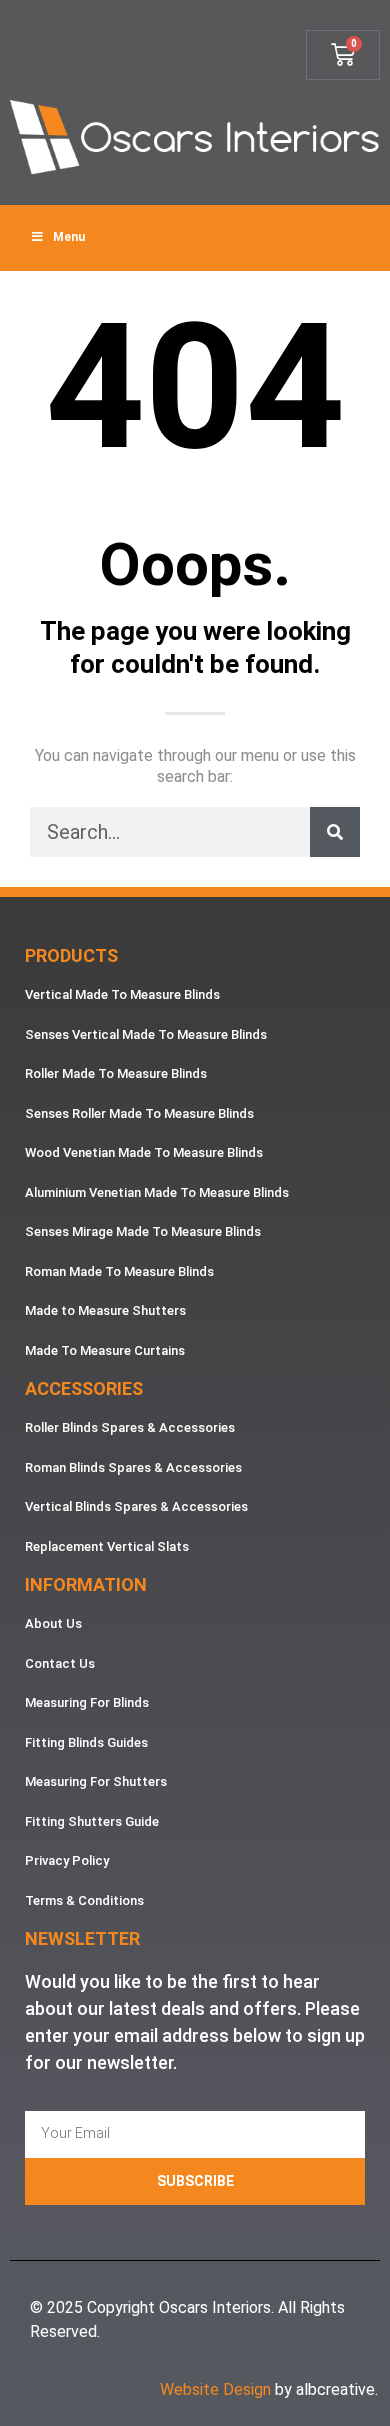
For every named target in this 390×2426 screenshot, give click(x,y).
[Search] (335, 832)
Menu (69, 237)
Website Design (215, 2389)
